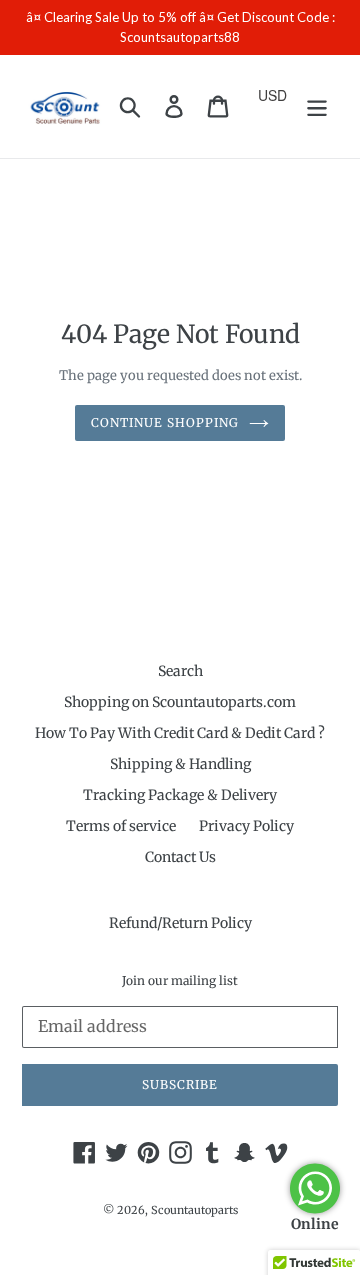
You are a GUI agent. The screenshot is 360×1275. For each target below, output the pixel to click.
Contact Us (180, 857)
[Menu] (317, 106)
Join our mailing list (180, 981)
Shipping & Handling (180, 764)
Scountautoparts (194, 1210)
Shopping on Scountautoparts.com (180, 702)
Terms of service (121, 826)
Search (180, 671)
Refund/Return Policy (180, 923)
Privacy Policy (246, 826)
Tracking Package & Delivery (180, 795)
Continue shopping (164, 422)
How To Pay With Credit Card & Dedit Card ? (180, 733)
